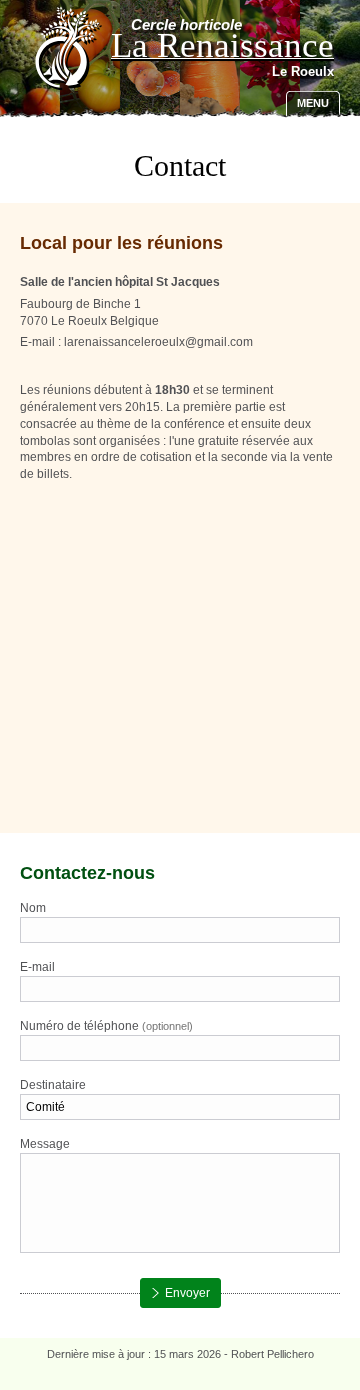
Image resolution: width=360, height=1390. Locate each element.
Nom (33, 908)
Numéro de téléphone (106, 1026)
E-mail (37, 967)
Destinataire (53, 1085)
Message (45, 1144)
